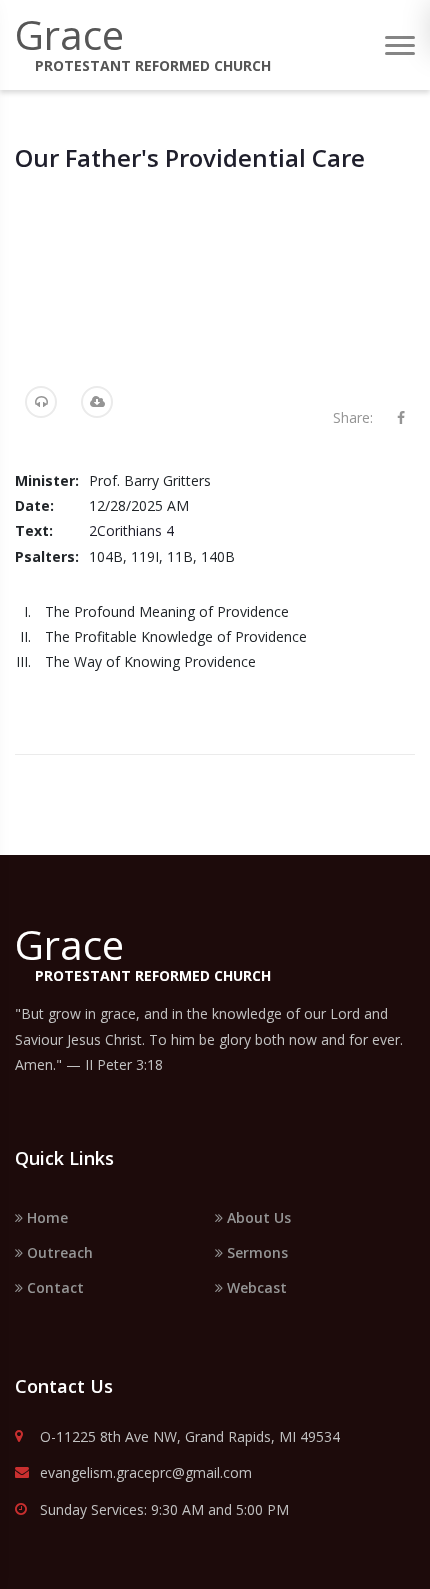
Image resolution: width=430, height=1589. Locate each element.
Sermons (255, 1252)
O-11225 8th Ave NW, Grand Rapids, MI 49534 (190, 1437)
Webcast (255, 1287)
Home (45, 1217)
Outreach (58, 1252)
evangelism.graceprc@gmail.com (146, 1473)
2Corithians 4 (131, 530)
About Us (257, 1217)
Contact (53, 1287)
